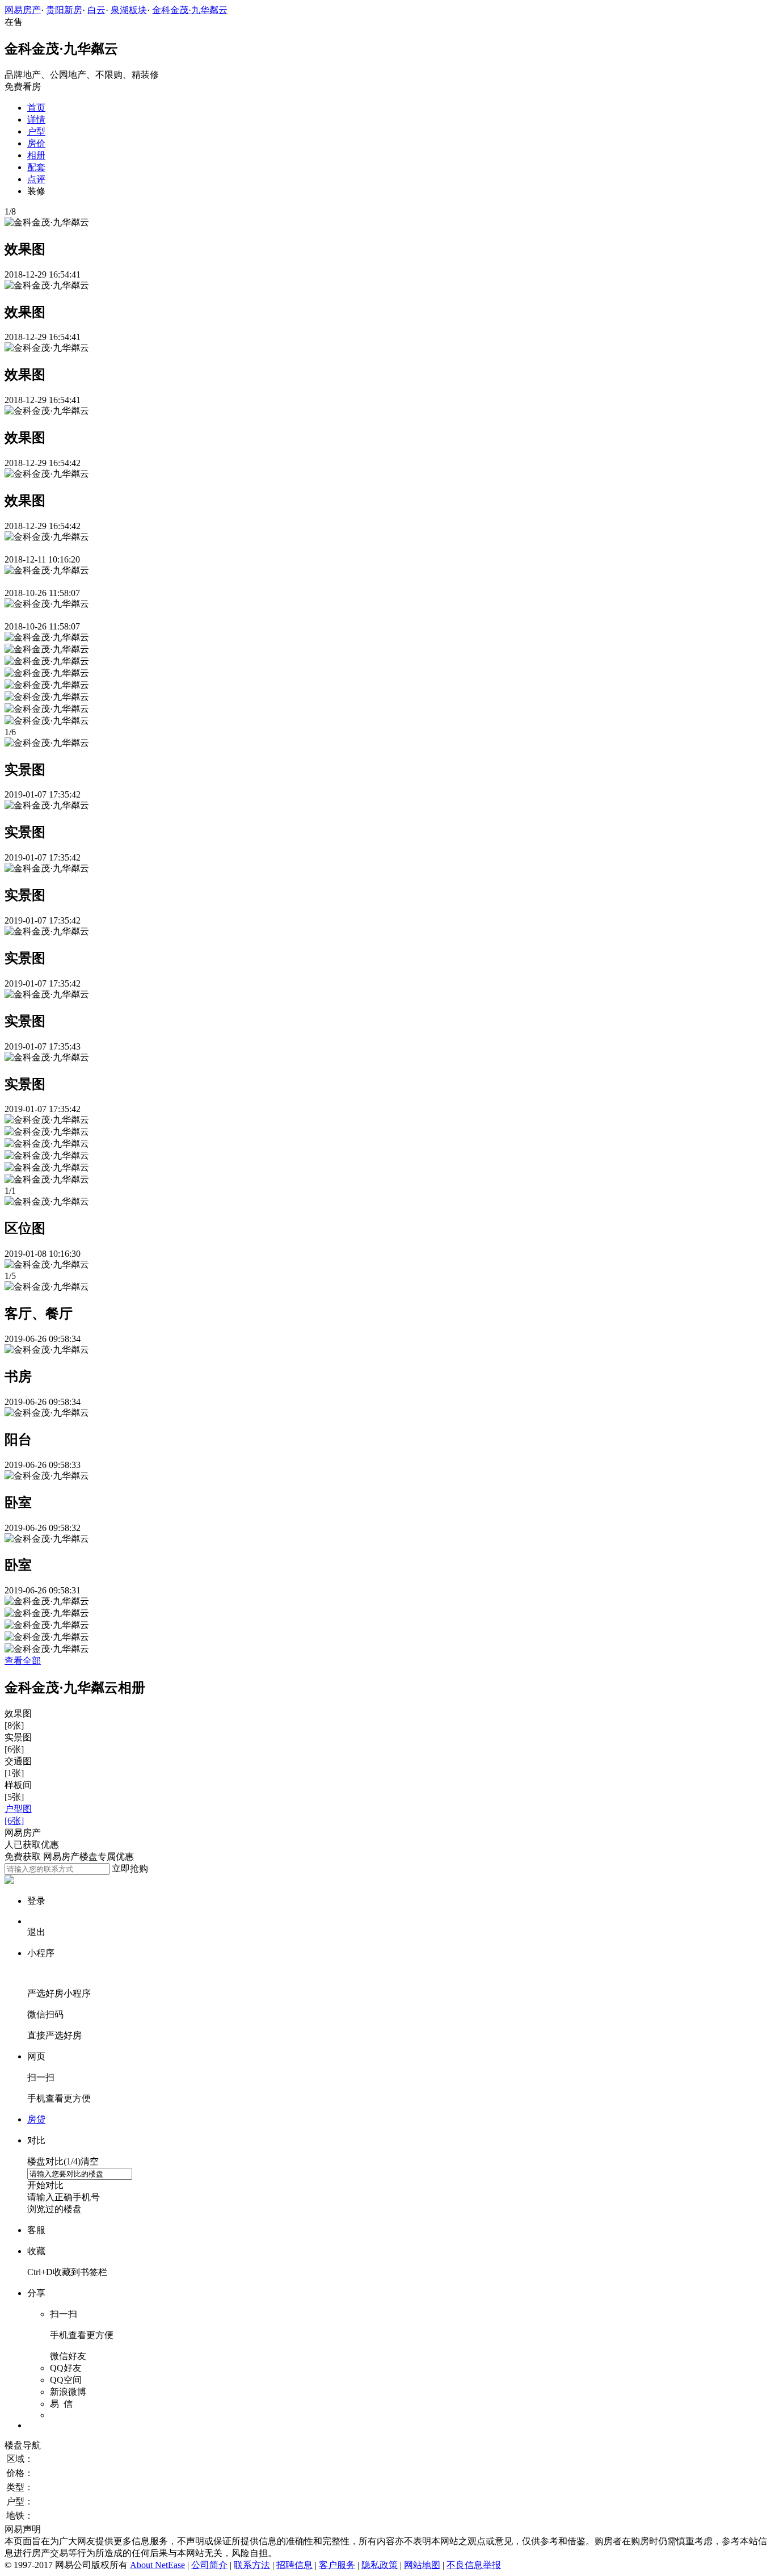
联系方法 (252, 2565)
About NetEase (157, 2565)
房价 (36, 143)
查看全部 (23, 1661)
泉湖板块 (129, 10)
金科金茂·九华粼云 (190, 10)
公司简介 (209, 2565)
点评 (36, 179)
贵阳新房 (64, 10)
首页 (36, 108)
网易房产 (23, 10)
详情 (36, 119)
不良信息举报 (474, 2565)
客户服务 (337, 2565)
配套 (36, 167)
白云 (96, 10)
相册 (36, 155)
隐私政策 (380, 2565)
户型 (36, 131)
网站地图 (422, 2565)
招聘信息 (294, 2565)
